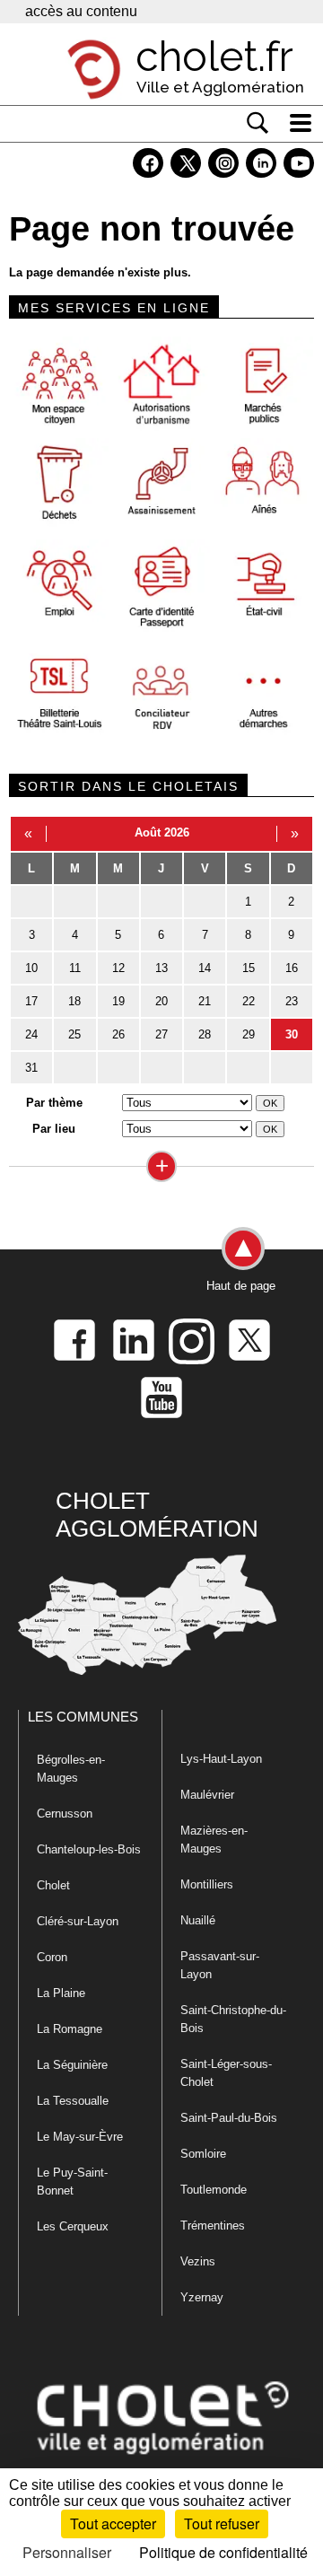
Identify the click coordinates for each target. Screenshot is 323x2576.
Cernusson (65, 1814)
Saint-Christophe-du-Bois (233, 2019)
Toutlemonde (214, 2190)
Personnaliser (67, 2552)
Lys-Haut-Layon (221, 1759)
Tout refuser (222, 2523)
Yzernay (202, 2297)
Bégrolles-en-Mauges (71, 1769)
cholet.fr (214, 57)
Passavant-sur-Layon (220, 1965)
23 (292, 1001)
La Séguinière (72, 2065)
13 (161, 968)
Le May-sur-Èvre (80, 2137)
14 (205, 968)
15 (249, 968)
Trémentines (213, 2226)
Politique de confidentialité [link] (223, 2552)
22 (249, 1001)
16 (292, 968)
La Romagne (70, 2029)
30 (292, 1034)
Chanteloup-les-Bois (89, 1849)
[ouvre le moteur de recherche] (258, 123)
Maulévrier (207, 1795)
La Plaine (61, 1993)
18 (74, 1001)
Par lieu (54, 1129)
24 (31, 1034)
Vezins (198, 2261)
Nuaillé (198, 1920)
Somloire (203, 2154)
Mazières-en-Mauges (214, 1840)
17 (31, 1001)
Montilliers (207, 1884)
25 (74, 1034)
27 (161, 1034)
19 (118, 1001)
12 (118, 968)
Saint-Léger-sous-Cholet (226, 2073)
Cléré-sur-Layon (78, 1921)
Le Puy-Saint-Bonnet (72, 2182)
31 (31, 1068)
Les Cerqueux (73, 2226)
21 (205, 1001)
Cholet (53, 1885)
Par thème (54, 1103)
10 (31, 968)
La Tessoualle (73, 2101)
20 (161, 1001)
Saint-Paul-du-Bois (229, 2118)
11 (75, 968)
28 (205, 1034)
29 (249, 1034)
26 (118, 1034)
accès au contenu (81, 11)
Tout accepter (113, 2523)
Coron (52, 1957)
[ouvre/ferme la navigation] (301, 123)
